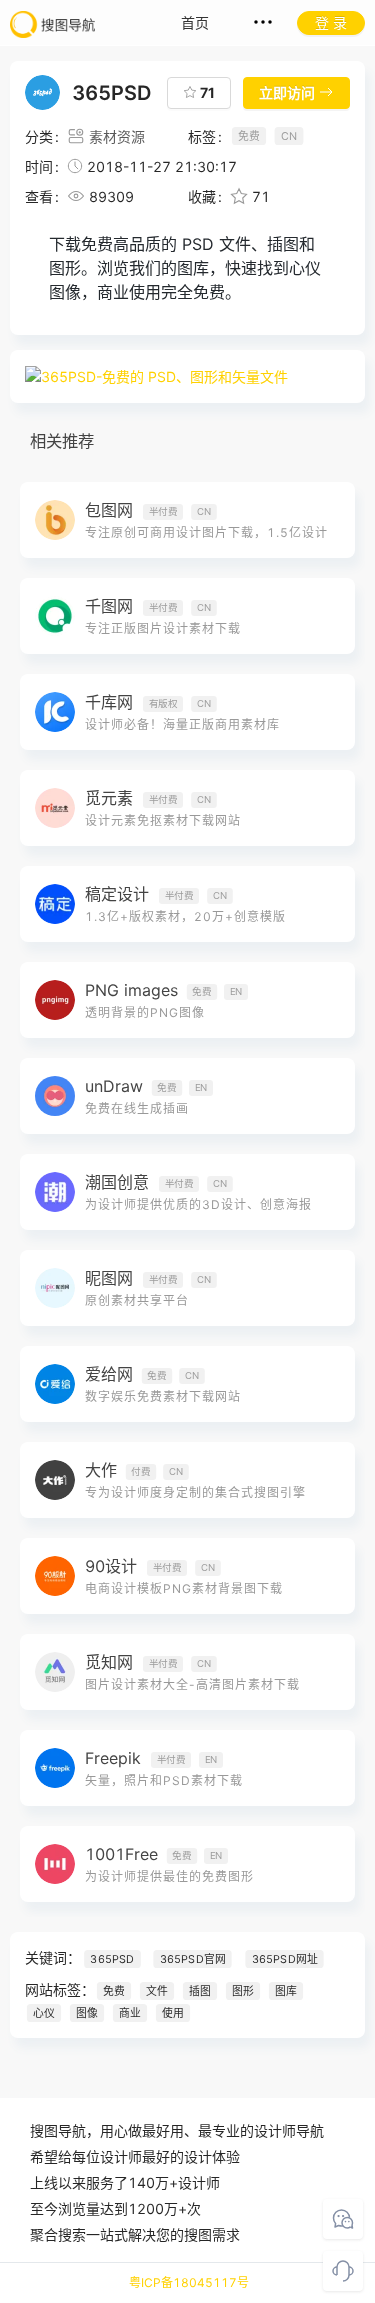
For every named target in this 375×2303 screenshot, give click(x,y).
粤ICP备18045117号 (189, 2282)
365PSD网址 (285, 1959)
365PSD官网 (193, 1959)
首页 (195, 22)
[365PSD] (187, 376)
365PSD (112, 1959)
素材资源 (117, 136)
